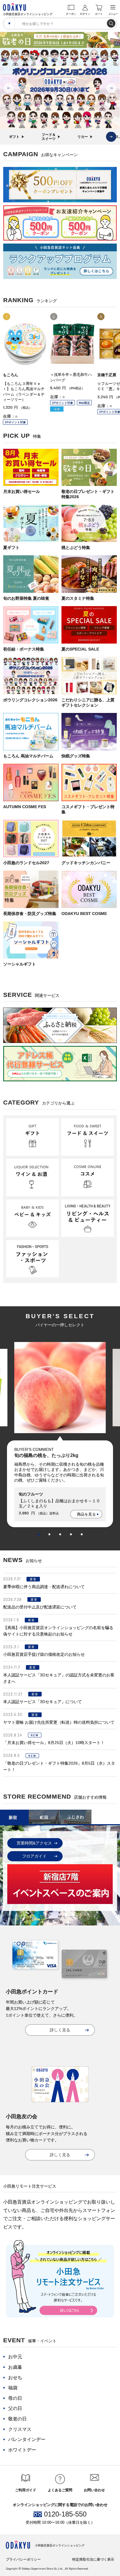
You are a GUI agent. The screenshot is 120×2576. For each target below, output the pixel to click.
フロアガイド (34, 1856)
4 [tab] (71, 1534)
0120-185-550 (65, 2514)
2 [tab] (49, 1534)
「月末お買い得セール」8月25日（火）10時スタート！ (54, 1743)
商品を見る (86, 1514)
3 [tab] (60, 1534)
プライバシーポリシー (23, 2559)
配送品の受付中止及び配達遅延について (40, 1607)
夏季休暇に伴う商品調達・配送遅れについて (44, 1587)
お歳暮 (15, 2367)
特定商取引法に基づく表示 (93, 2559)
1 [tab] (39, 1534)
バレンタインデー (27, 2439)
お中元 (15, 2357)
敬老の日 (17, 2419)
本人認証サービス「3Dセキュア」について (43, 1702)
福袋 (13, 2388)
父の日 (15, 2408)
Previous (9, 88)
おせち (15, 2378)
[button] (111, 137)
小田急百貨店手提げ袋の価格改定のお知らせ (44, 1654)
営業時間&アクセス (34, 1843)
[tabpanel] (60, 1435)
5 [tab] (82, 1534)
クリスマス (20, 2429)
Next (111, 88)
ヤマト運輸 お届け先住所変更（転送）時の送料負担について (59, 1722)
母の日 (15, 2398)
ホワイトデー (22, 2450)
